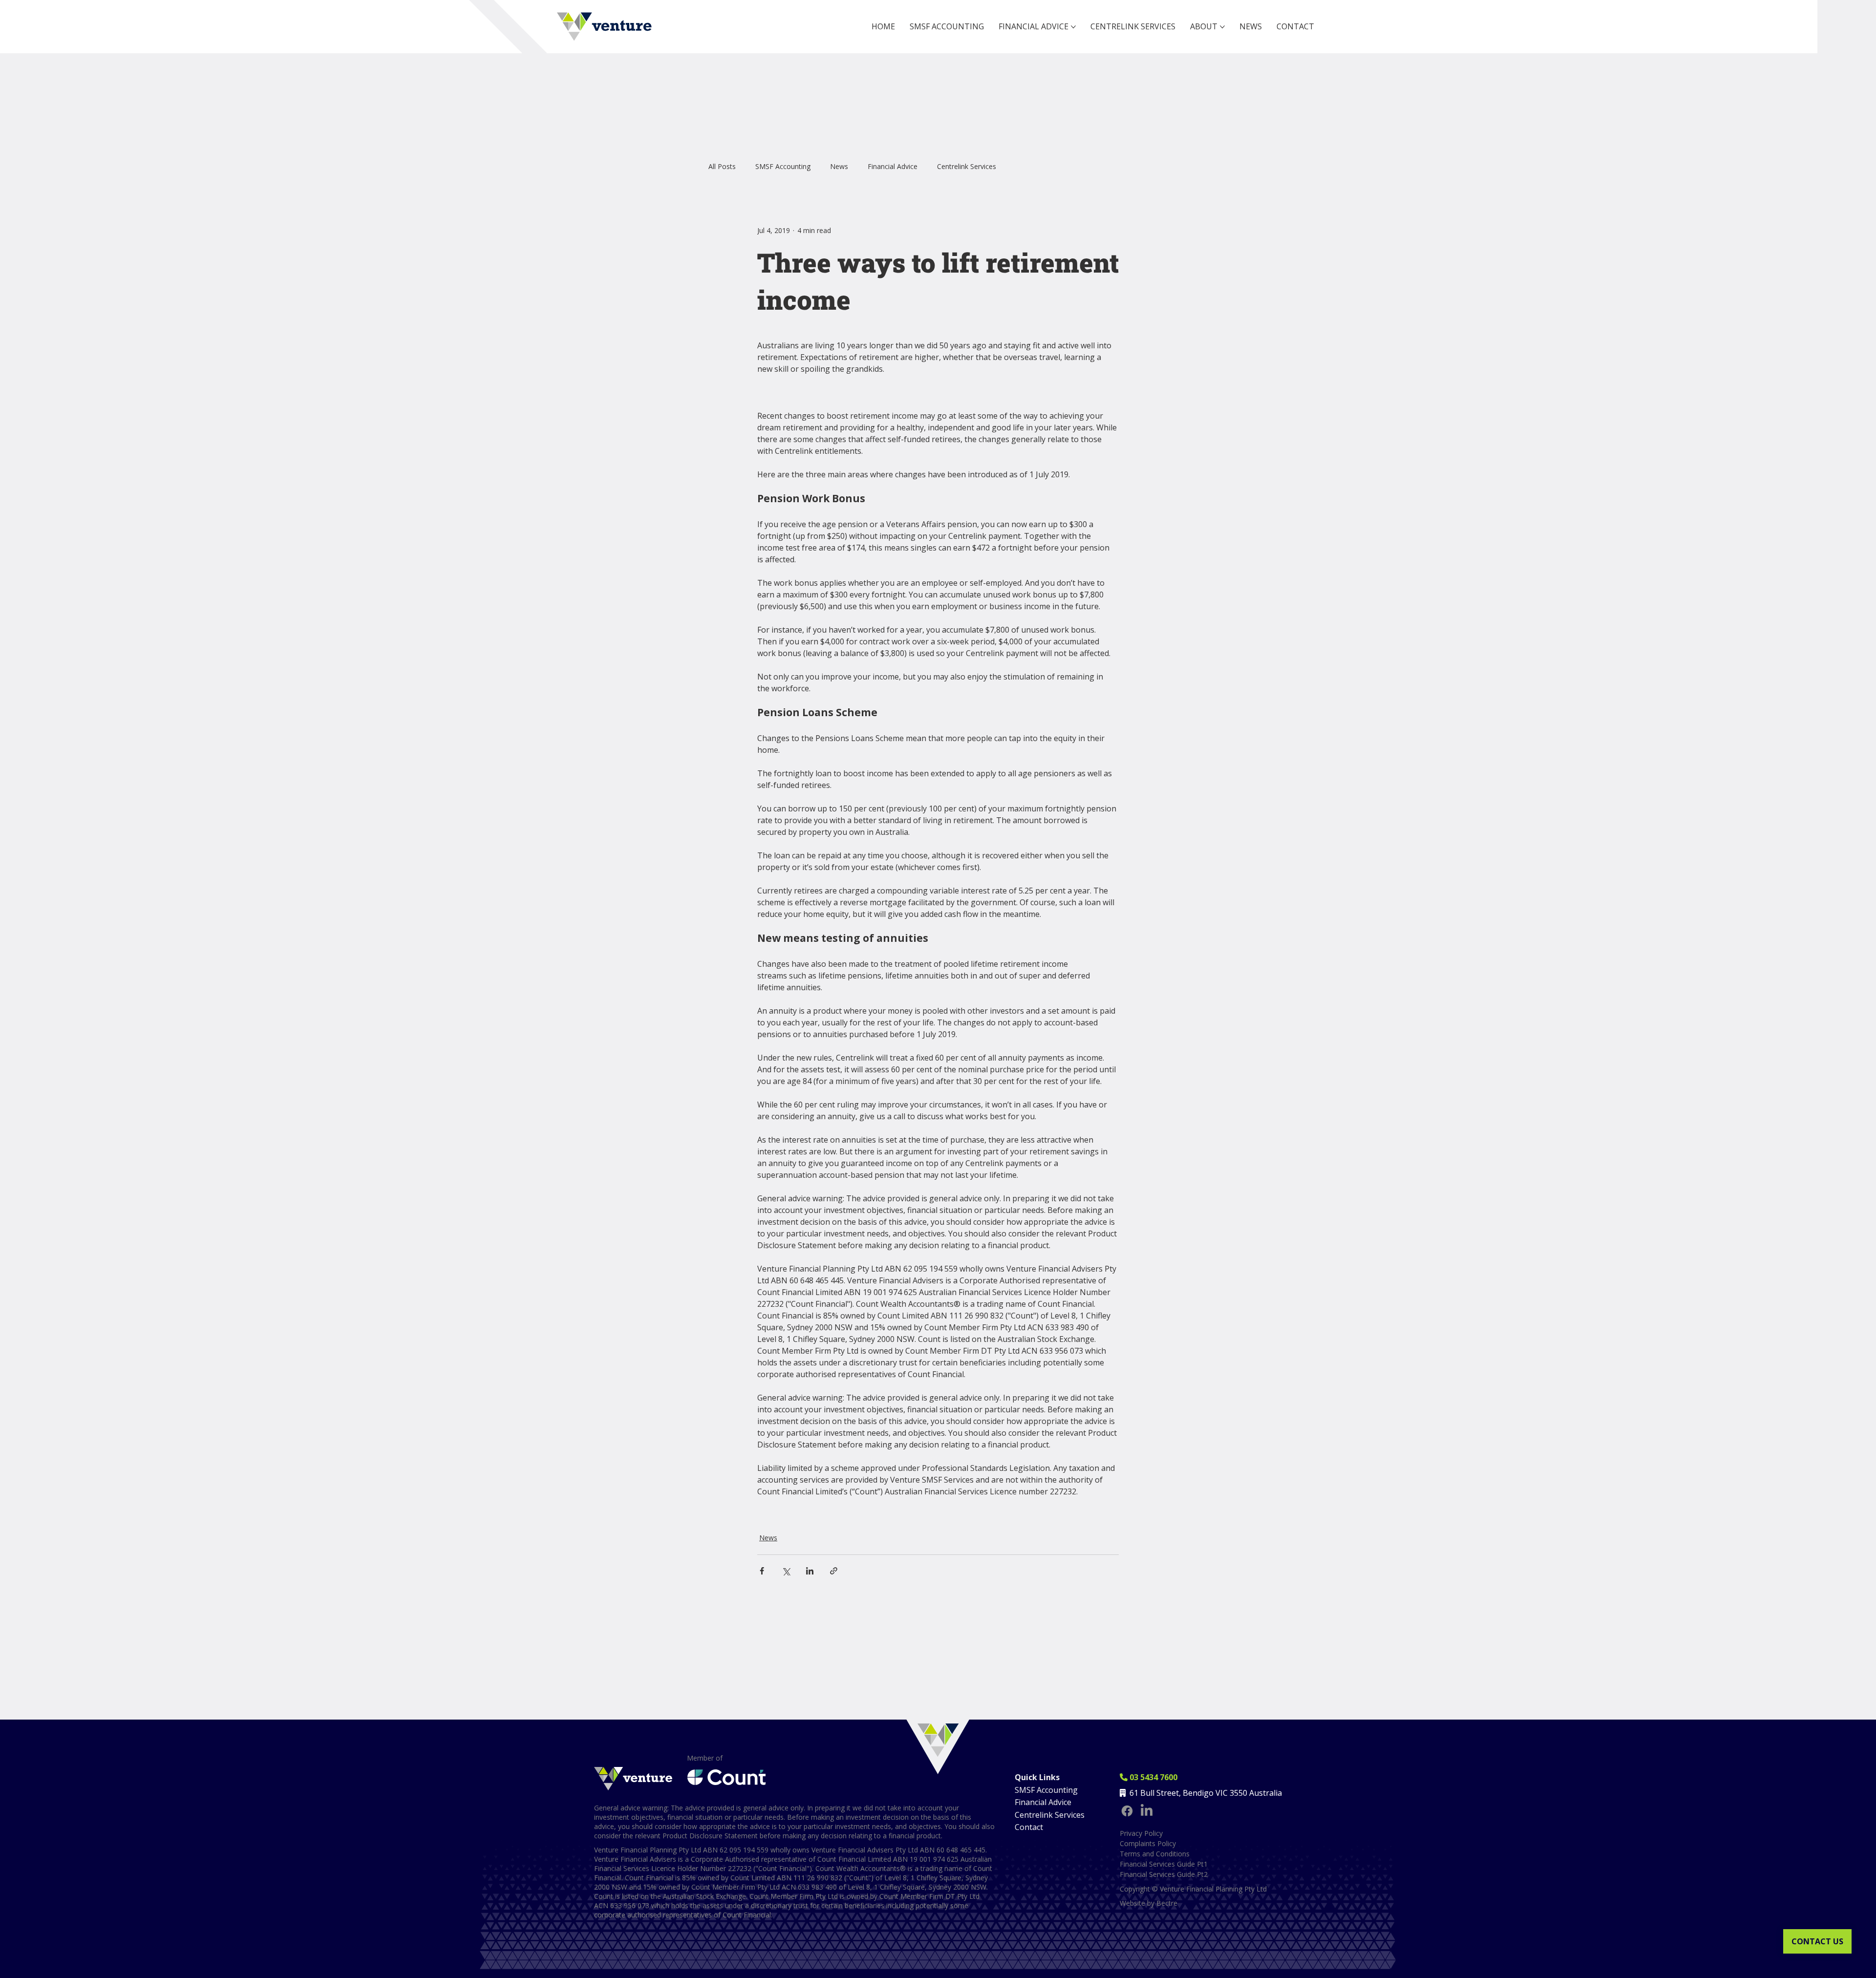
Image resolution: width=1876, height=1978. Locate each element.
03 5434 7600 (1149, 1777)
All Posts (722, 166)
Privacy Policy (1141, 1833)
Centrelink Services (967, 166)
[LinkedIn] (1147, 1811)
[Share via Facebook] (762, 1571)
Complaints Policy (1148, 1843)
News (839, 166)
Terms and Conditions (1155, 1854)
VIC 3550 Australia (1249, 1793)
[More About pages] (1222, 27)
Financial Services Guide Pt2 (1164, 1874)
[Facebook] (1127, 1811)
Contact (1029, 1827)
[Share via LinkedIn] (810, 1571)
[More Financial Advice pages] (1073, 27)
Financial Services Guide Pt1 (1164, 1864)
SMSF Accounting (783, 166)
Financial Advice (893, 166)
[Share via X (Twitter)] (786, 1571)
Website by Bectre (1149, 1903)
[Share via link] (834, 1571)
